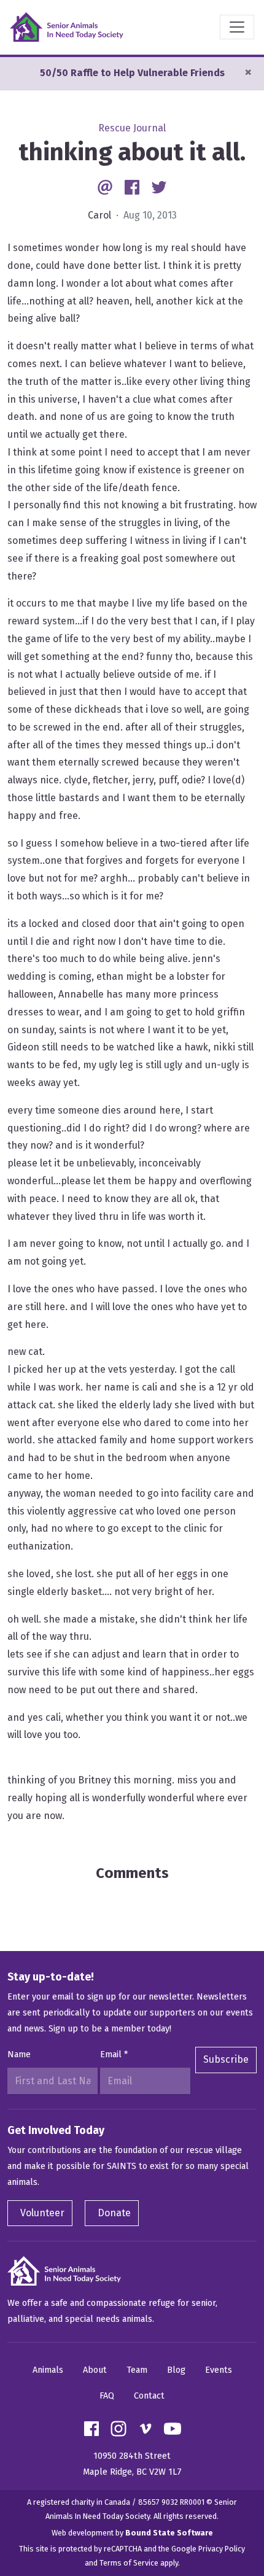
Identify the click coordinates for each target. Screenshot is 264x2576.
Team (137, 2370)
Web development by (132, 2533)
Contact (149, 2396)
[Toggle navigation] (237, 27)
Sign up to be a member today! (110, 2029)
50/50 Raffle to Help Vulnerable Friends (132, 73)
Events (219, 2370)
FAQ (107, 2396)
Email (114, 2054)
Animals (48, 2370)
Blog (176, 2370)
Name (19, 2054)
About (95, 2370)
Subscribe (226, 2059)
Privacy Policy (222, 2549)
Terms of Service (129, 2563)
